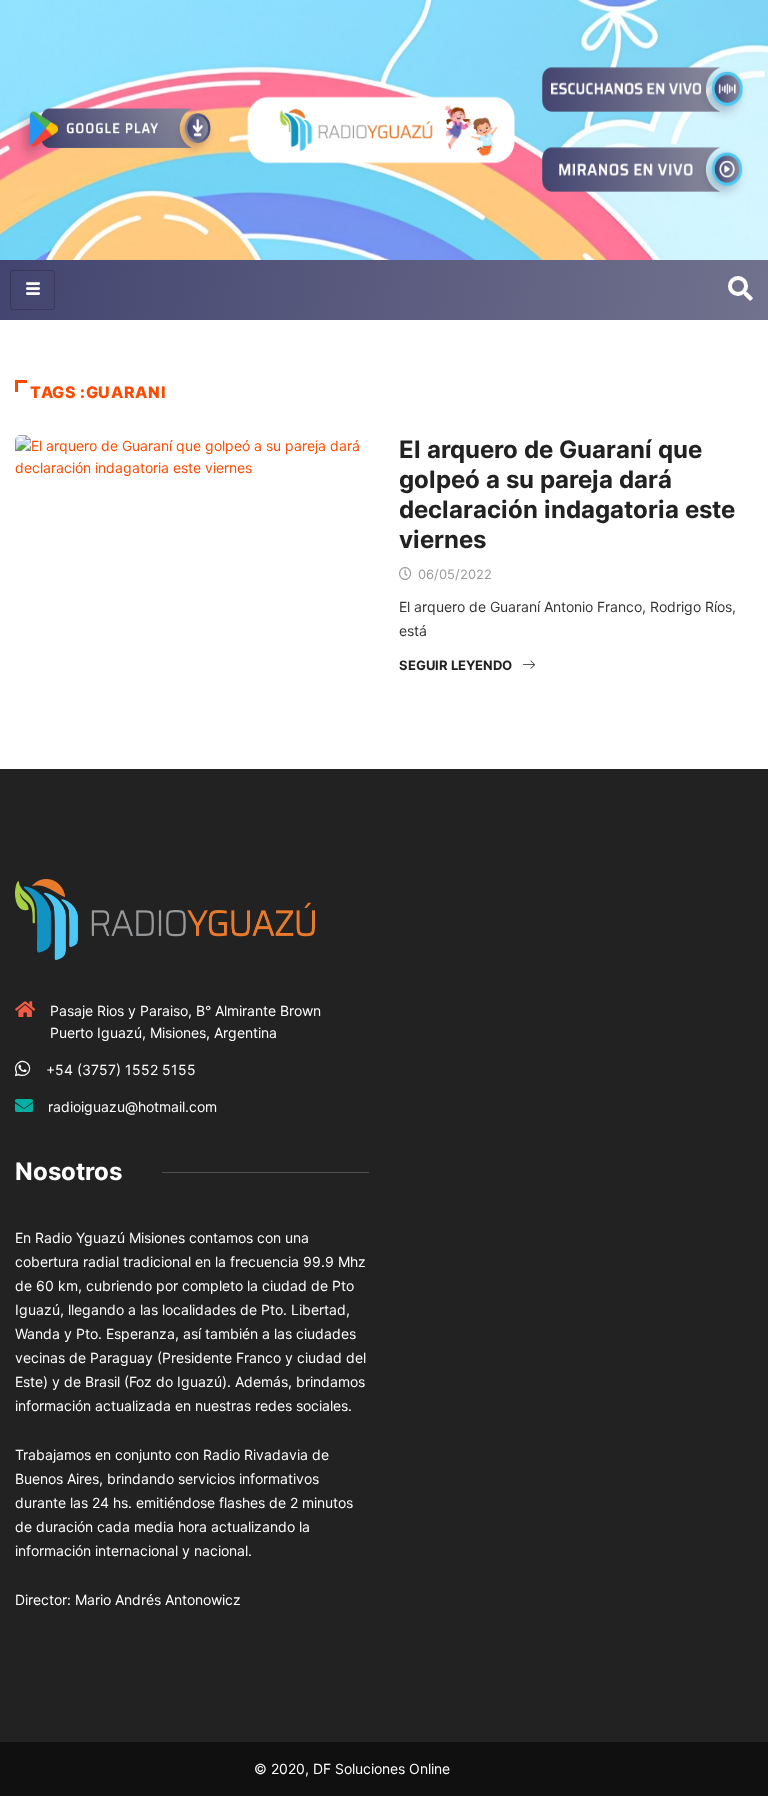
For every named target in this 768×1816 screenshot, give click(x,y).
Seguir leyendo (455, 665)
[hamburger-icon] (32, 290)
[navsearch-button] (740, 290)
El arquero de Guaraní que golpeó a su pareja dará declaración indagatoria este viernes (567, 494)
